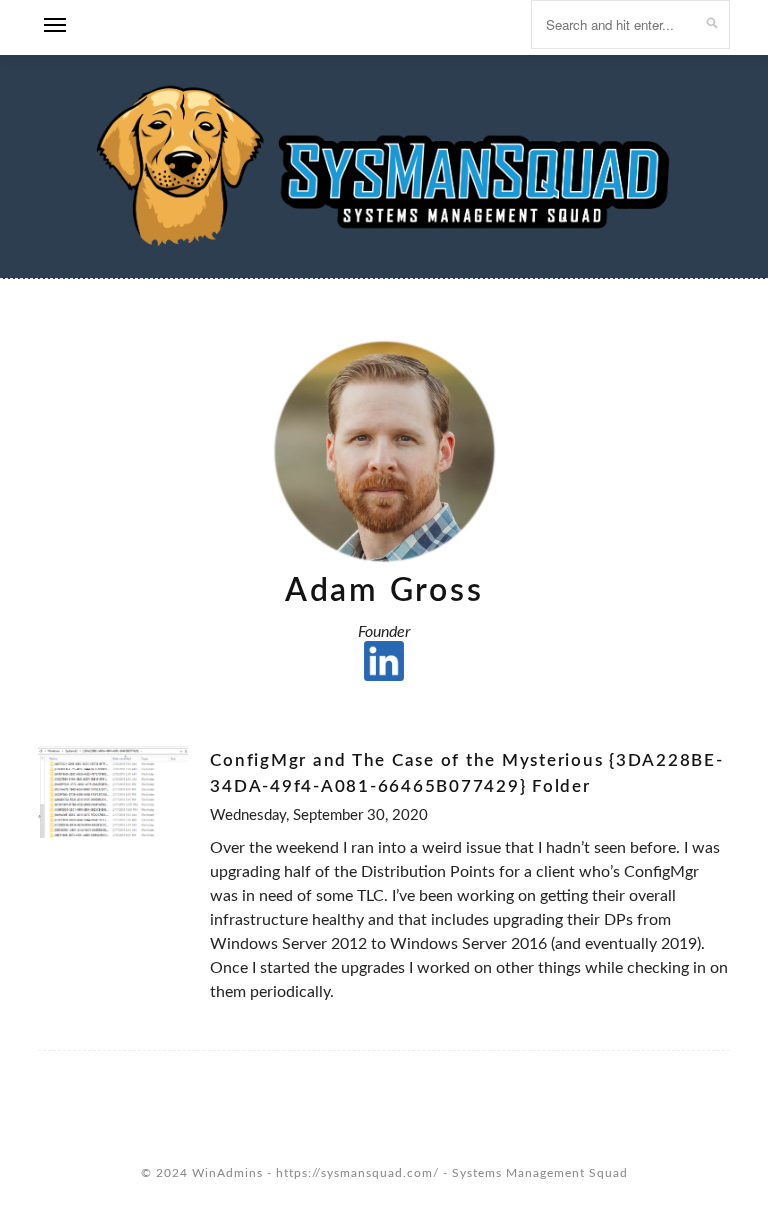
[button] (54, 30)
